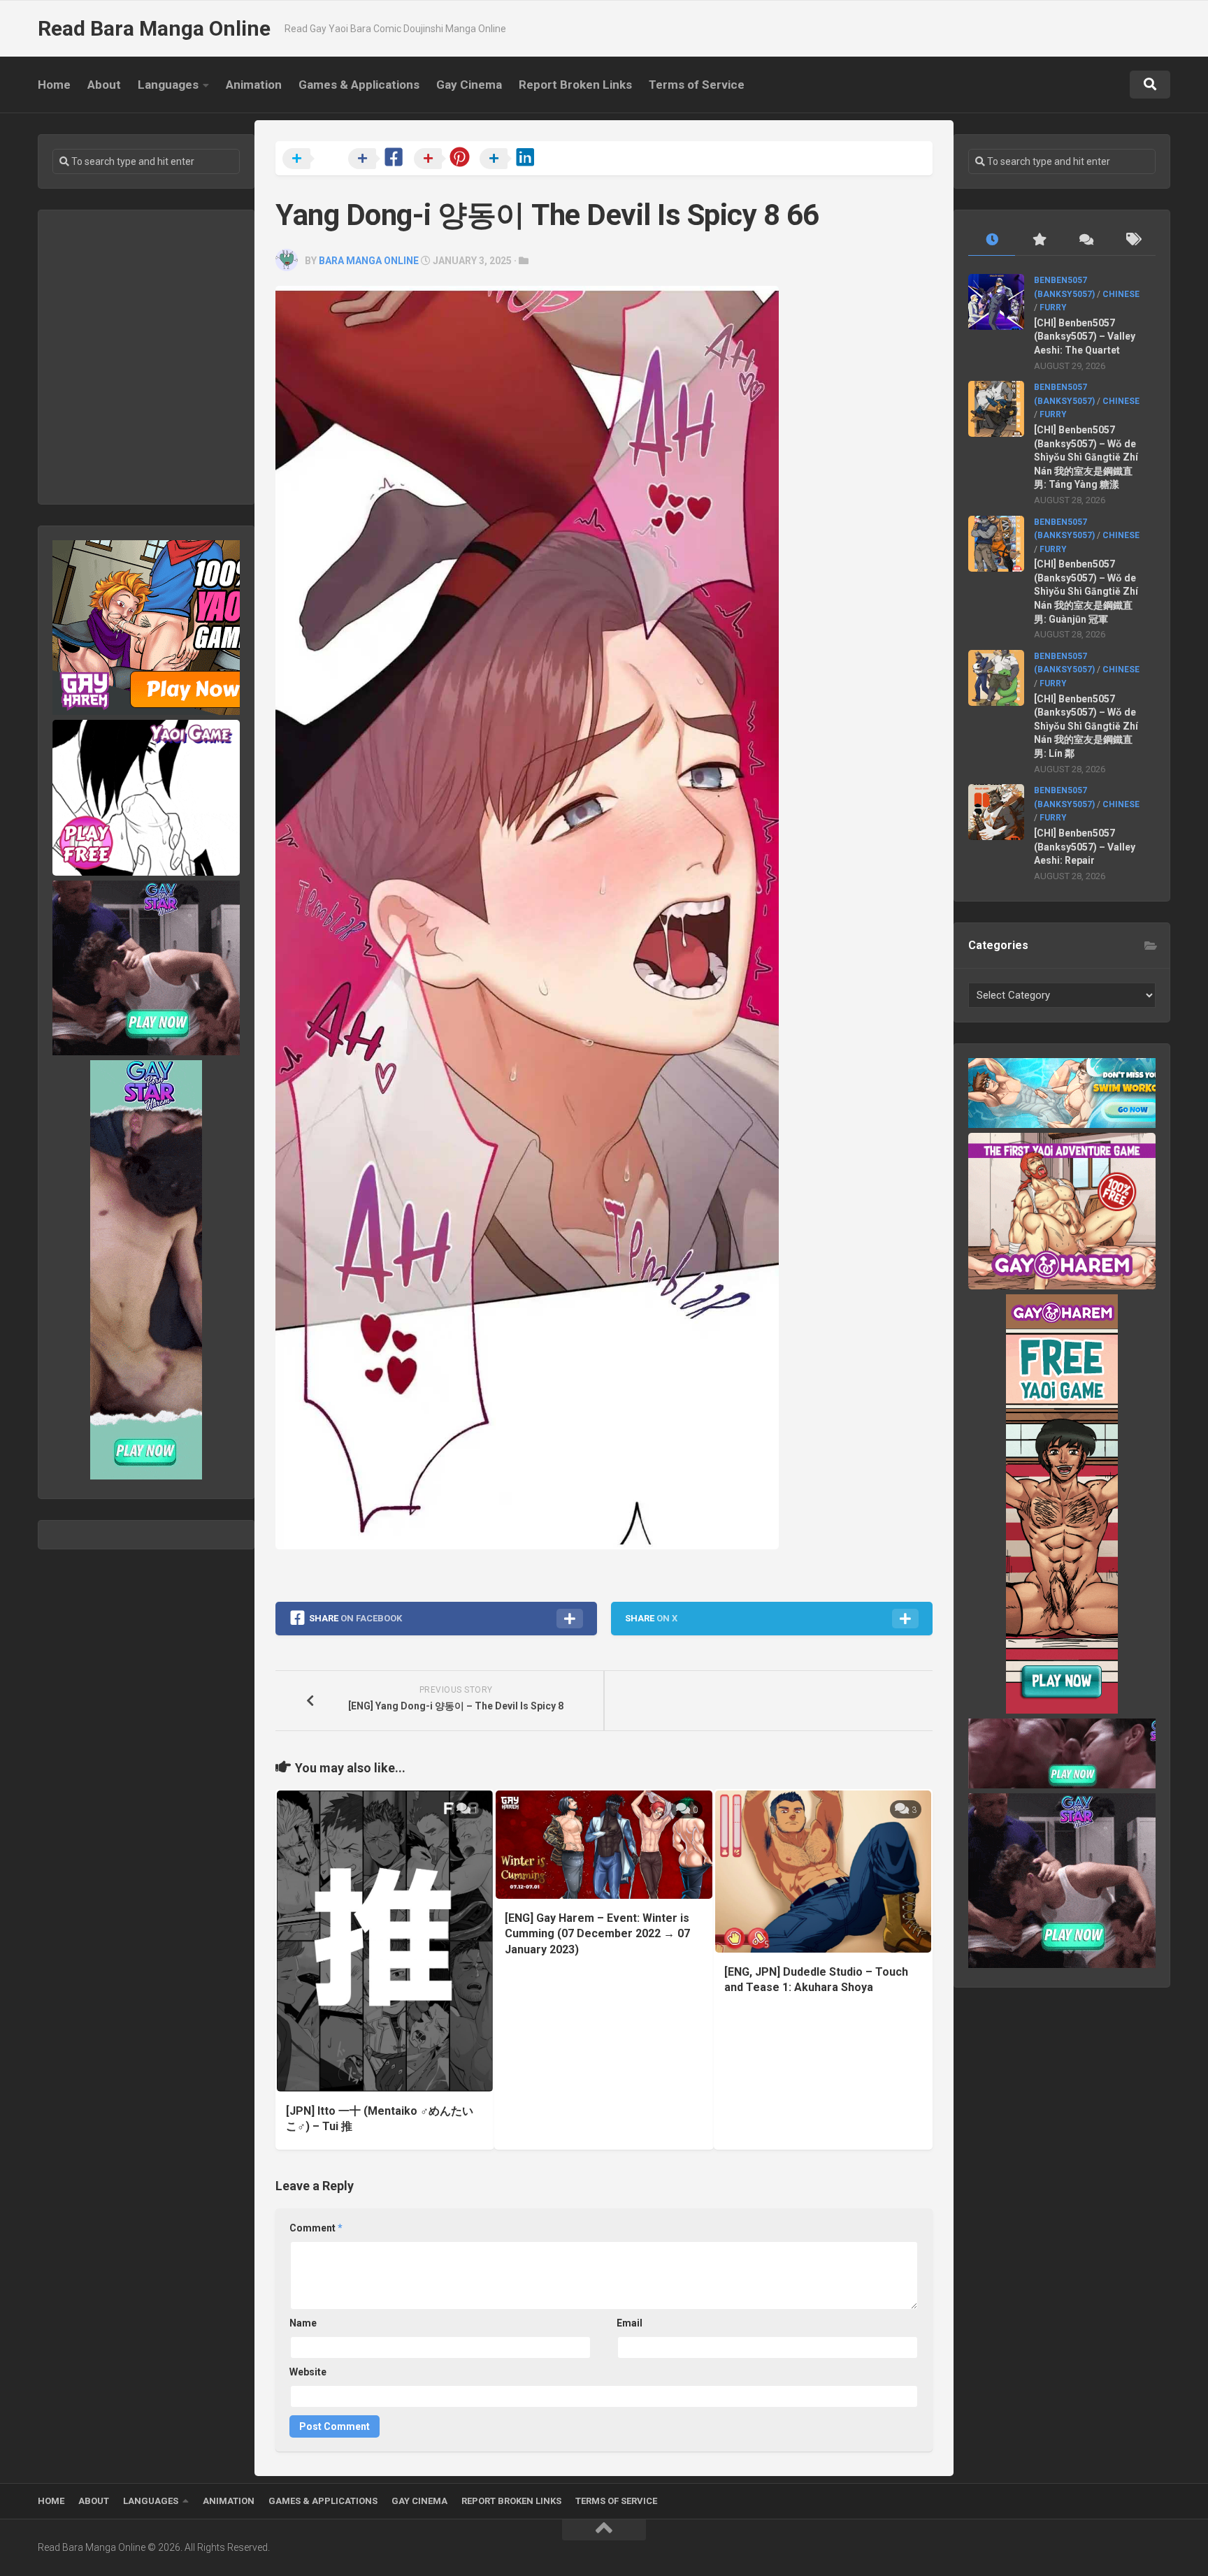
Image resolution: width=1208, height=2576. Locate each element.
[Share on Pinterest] (445, 159)
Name (303, 2323)
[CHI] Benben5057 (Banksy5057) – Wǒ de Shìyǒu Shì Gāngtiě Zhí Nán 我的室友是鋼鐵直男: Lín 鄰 (1086, 726)
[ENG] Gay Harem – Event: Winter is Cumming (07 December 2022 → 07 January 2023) (597, 1934)
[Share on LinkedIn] (511, 159)
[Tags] (1132, 240)
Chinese (1121, 294)
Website (308, 2372)
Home (54, 85)
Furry (1053, 307)
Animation (254, 85)
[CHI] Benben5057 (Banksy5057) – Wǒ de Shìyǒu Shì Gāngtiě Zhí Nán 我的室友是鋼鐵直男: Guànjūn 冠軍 (1086, 591)
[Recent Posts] (992, 240)
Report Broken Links (575, 85)
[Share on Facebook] (380, 159)
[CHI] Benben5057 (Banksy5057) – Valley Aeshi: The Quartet (1085, 337)
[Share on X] (314, 159)
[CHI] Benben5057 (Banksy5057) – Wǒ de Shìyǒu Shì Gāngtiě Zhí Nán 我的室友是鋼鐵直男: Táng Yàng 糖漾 (1086, 457)
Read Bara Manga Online (154, 28)
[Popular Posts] (1038, 240)
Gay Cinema (469, 85)
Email (630, 2323)
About (104, 85)
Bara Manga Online (369, 261)
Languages (168, 85)
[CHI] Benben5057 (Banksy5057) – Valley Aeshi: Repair (1085, 847)
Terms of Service (697, 85)
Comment (316, 2228)
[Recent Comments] (1085, 240)
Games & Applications (359, 85)
